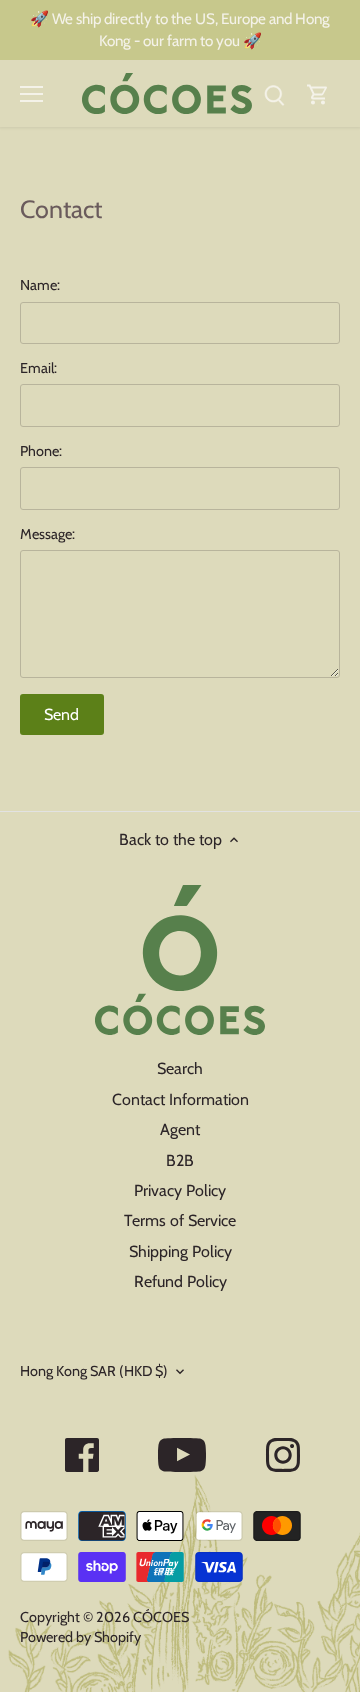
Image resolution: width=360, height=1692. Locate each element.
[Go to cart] (318, 93)
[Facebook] (82, 1455)
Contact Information (180, 1099)
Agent (180, 1129)
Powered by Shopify (80, 1637)
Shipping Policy (180, 1251)
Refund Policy (180, 1281)
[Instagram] (283, 1455)
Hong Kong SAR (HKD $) (94, 1371)
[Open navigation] (31, 94)
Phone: (41, 451)
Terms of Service (180, 1220)
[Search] (274, 93)
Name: (40, 285)
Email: (38, 368)
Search (180, 1068)
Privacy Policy (180, 1190)
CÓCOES (161, 1617)
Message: (47, 534)
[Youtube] (182, 1455)
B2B (180, 1160)
